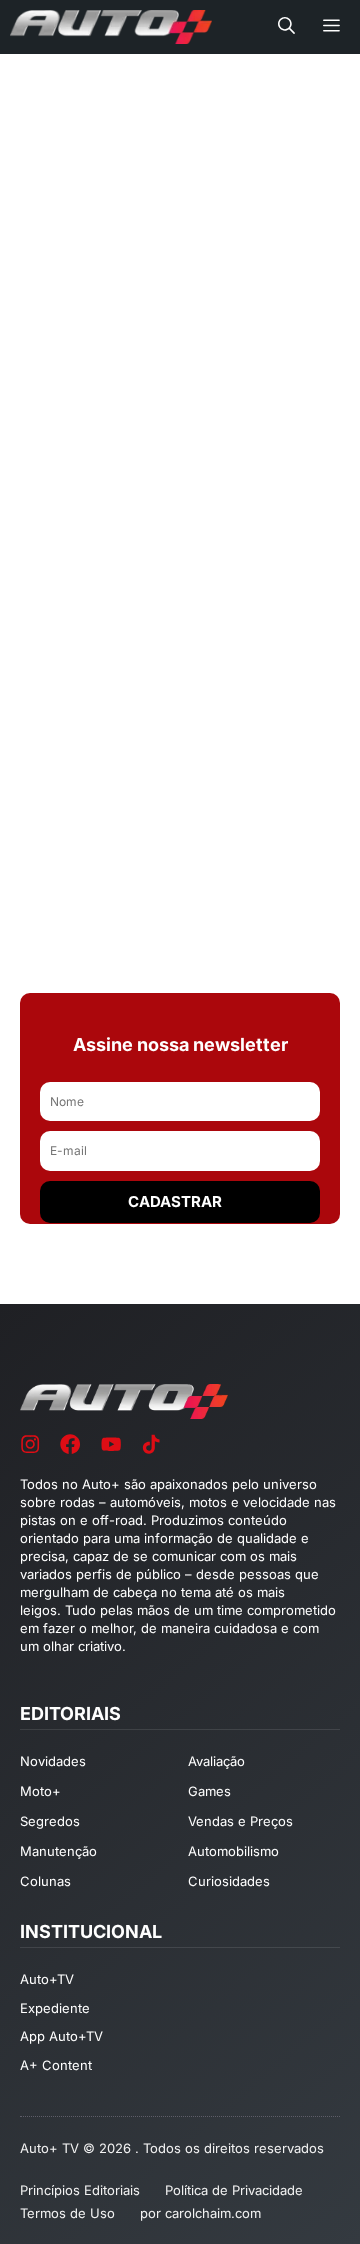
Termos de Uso (67, 2213)
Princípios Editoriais (80, 2190)
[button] (286, 27)
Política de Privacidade (234, 2190)
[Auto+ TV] (111, 27)
